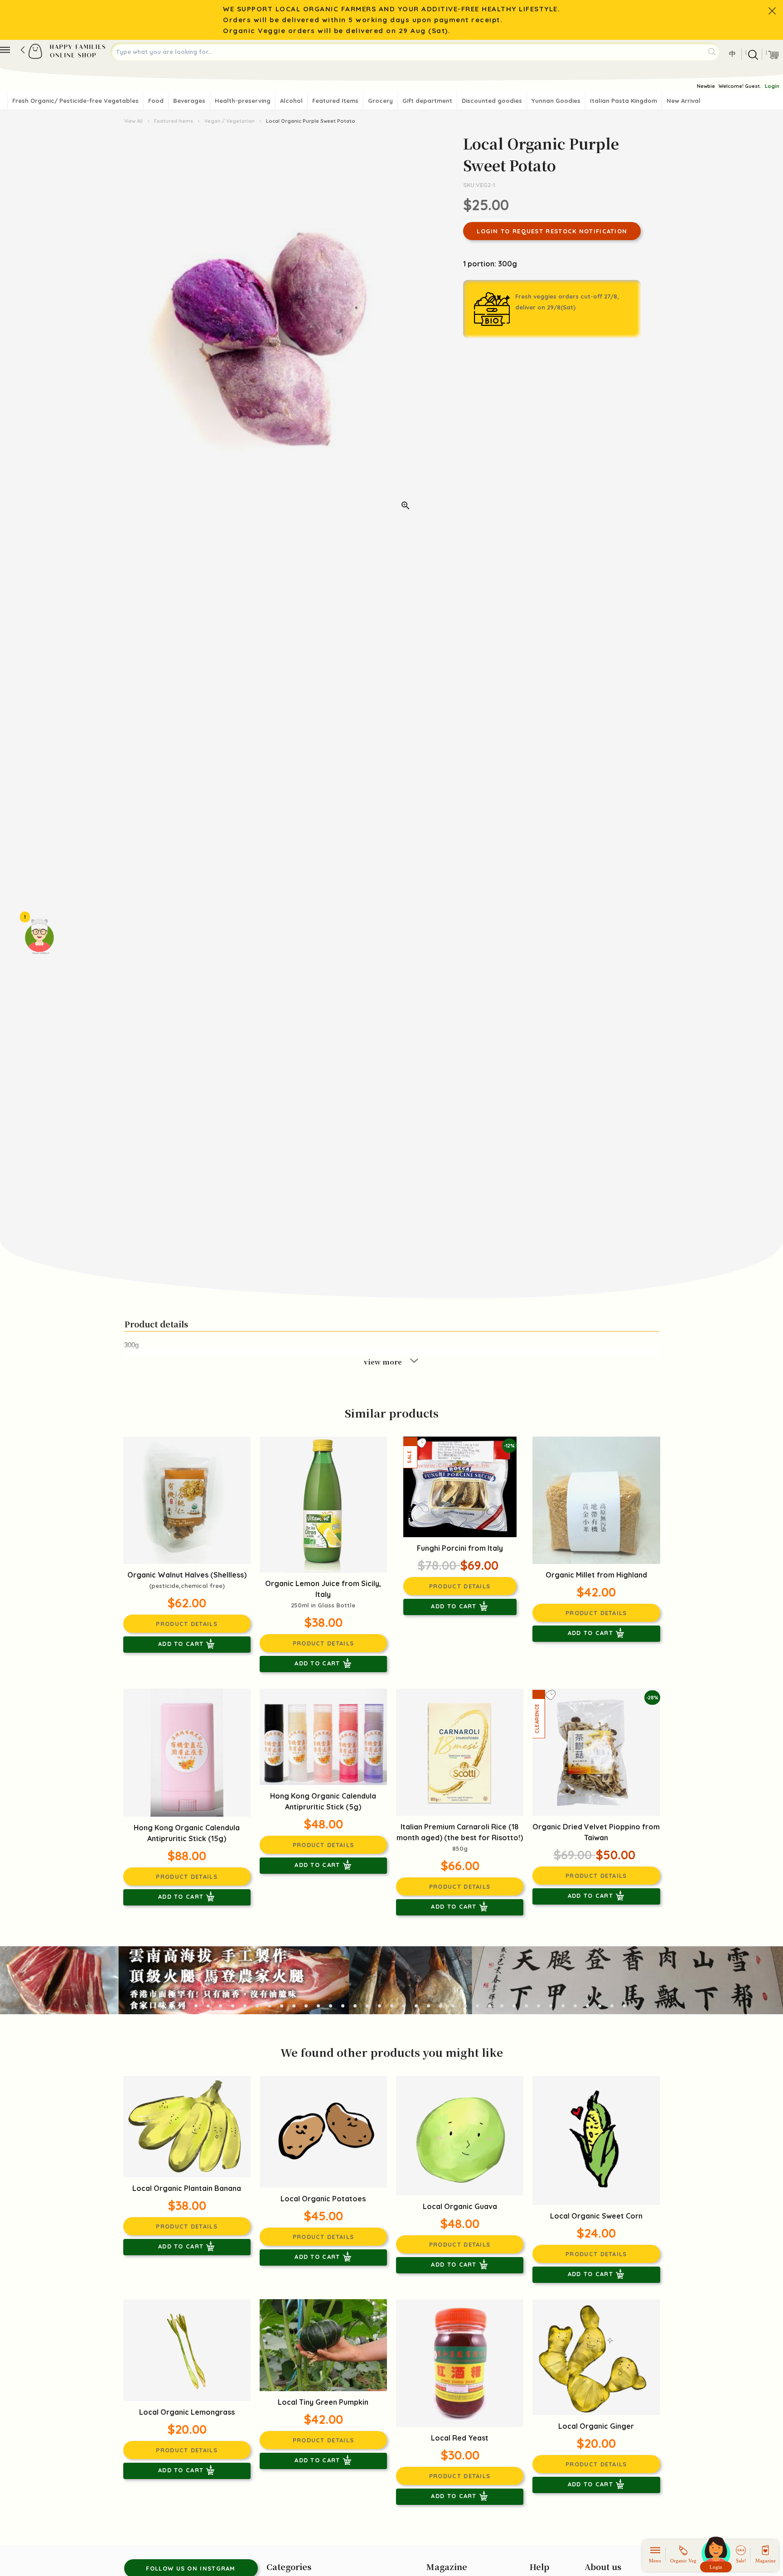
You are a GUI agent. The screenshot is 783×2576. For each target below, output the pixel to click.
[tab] (159, 2006)
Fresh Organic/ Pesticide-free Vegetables (75, 101)
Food (156, 101)
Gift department (427, 101)
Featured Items (335, 101)
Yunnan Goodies (556, 101)
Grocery (380, 101)
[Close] (772, 11)
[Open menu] (5, 50)
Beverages (189, 101)
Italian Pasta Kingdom (623, 101)
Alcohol (291, 101)
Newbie (706, 86)
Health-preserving (243, 101)
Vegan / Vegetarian (230, 121)
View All (134, 121)
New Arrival (684, 101)
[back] (23, 50)
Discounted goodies (492, 101)
